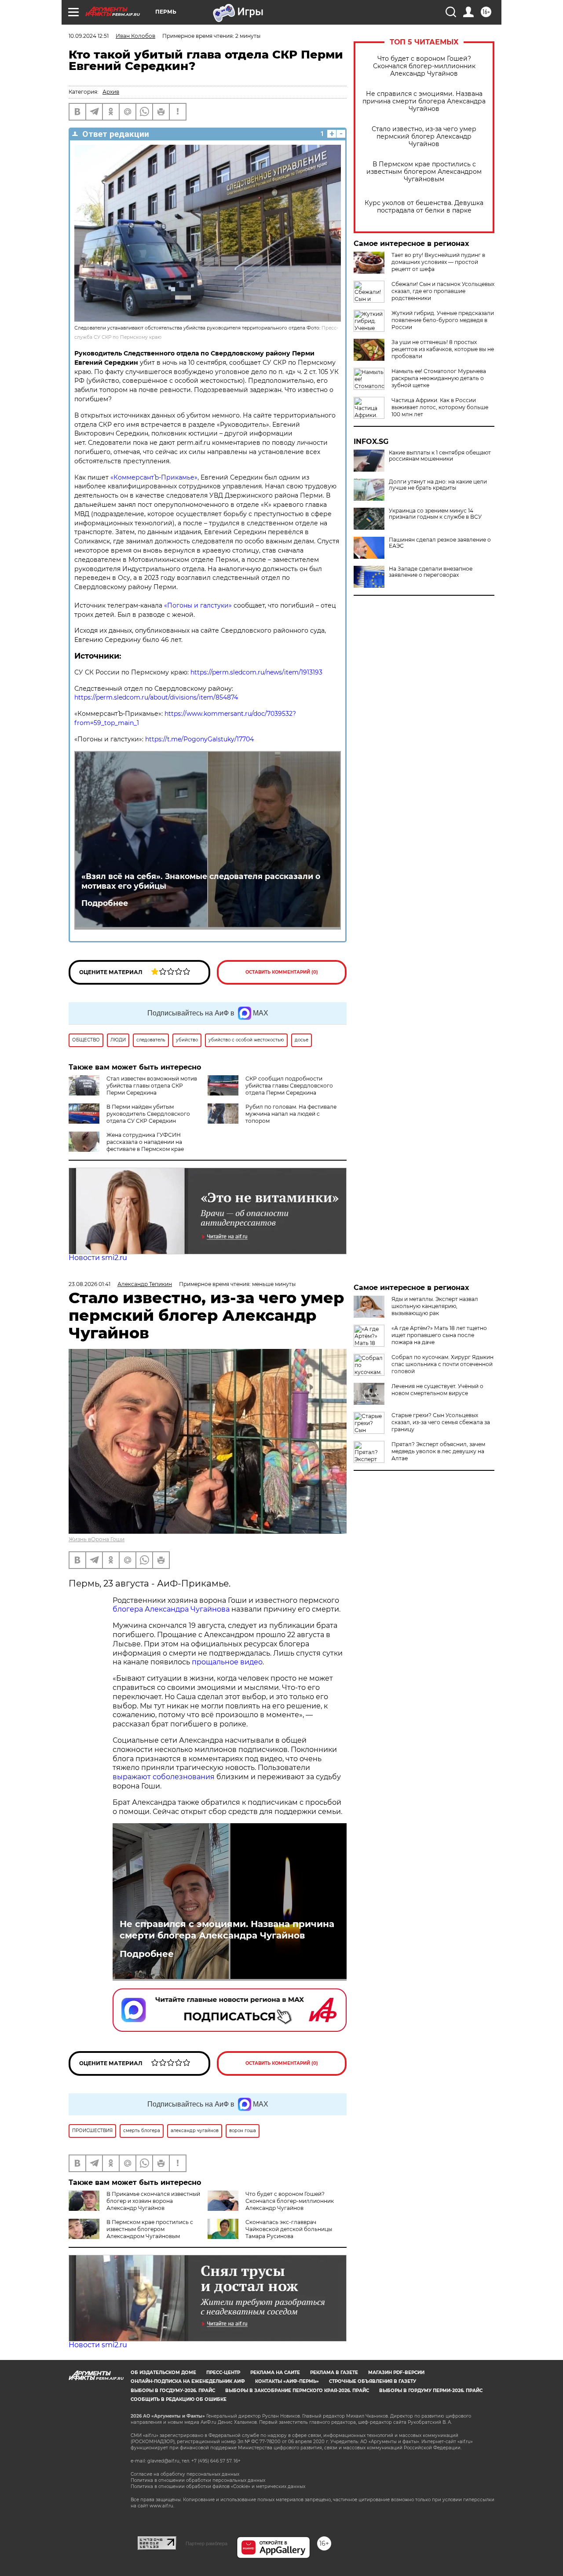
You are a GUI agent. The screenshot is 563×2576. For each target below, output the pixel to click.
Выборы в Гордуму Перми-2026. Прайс (431, 2391)
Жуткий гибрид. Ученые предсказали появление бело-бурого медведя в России (443, 320)
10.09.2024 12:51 (89, 36)
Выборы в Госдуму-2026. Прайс (173, 2391)
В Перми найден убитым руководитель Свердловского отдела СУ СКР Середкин (148, 1114)
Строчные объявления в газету (373, 2381)
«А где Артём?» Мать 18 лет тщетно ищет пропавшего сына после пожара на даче (439, 1335)
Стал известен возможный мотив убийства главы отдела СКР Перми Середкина (152, 1086)
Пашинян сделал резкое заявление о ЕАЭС (440, 543)
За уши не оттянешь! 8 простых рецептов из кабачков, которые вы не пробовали (443, 349)
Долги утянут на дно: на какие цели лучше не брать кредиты (438, 485)
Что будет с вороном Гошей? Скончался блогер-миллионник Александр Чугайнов (424, 66)
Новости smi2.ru (98, 1258)
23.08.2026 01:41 (90, 1284)
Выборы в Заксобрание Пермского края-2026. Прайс (297, 2391)
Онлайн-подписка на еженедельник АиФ (188, 2381)
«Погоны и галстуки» (198, 605)
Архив (111, 92)
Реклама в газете (334, 2373)
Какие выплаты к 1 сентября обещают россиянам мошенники (440, 456)
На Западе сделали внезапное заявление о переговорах (431, 572)
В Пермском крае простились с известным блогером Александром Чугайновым (424, 172)
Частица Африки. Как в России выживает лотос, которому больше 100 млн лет (440, 407)
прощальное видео (227, 1662)
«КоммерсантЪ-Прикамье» (154, 477)
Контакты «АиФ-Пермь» (287, 2381)
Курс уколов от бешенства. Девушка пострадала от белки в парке (424, 207)
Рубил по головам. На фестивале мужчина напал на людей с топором (291, 1114)
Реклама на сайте (275, 2373)
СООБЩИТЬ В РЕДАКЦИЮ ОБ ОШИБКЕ (179, 2399)
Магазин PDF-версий (396, 2373)
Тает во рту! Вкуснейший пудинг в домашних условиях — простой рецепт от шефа (438, 262)
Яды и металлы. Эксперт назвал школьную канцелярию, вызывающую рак (435, 1306)
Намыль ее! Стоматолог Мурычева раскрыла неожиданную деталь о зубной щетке (439, 378)
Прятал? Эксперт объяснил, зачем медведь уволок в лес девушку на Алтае (438, 1451)
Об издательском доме (163, 2373)
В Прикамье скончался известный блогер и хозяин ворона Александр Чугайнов (153, 2201)
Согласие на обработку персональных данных (185, 2474)
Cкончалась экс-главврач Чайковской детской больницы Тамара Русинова (289, 2229)
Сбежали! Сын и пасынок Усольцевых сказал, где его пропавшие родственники (443, 291)
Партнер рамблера (207, 2543)
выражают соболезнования (164, 1777)
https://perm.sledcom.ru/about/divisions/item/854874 (157, 697)
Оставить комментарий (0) (282, 972)
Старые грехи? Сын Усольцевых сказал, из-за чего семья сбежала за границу (441, 1422)
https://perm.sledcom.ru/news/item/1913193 (256, 672)
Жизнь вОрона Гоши (97, 1539)
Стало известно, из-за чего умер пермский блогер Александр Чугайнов (424, 137)
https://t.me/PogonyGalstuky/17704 (199, 739)
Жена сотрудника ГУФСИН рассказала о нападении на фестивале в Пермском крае (145, 1142)
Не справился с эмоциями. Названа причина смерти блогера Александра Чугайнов (424, 101)
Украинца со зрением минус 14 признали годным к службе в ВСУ (435, 514)
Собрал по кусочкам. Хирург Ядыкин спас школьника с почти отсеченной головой (442, 1364)
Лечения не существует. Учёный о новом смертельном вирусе (437, 1390)
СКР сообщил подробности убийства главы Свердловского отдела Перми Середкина (289, 1086)
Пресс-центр (223, 2373)
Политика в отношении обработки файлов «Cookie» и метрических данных (218, 2486)
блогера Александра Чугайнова (171, 1609)
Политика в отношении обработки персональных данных (198, 2480)
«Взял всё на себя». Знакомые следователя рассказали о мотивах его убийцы (201, 881)
